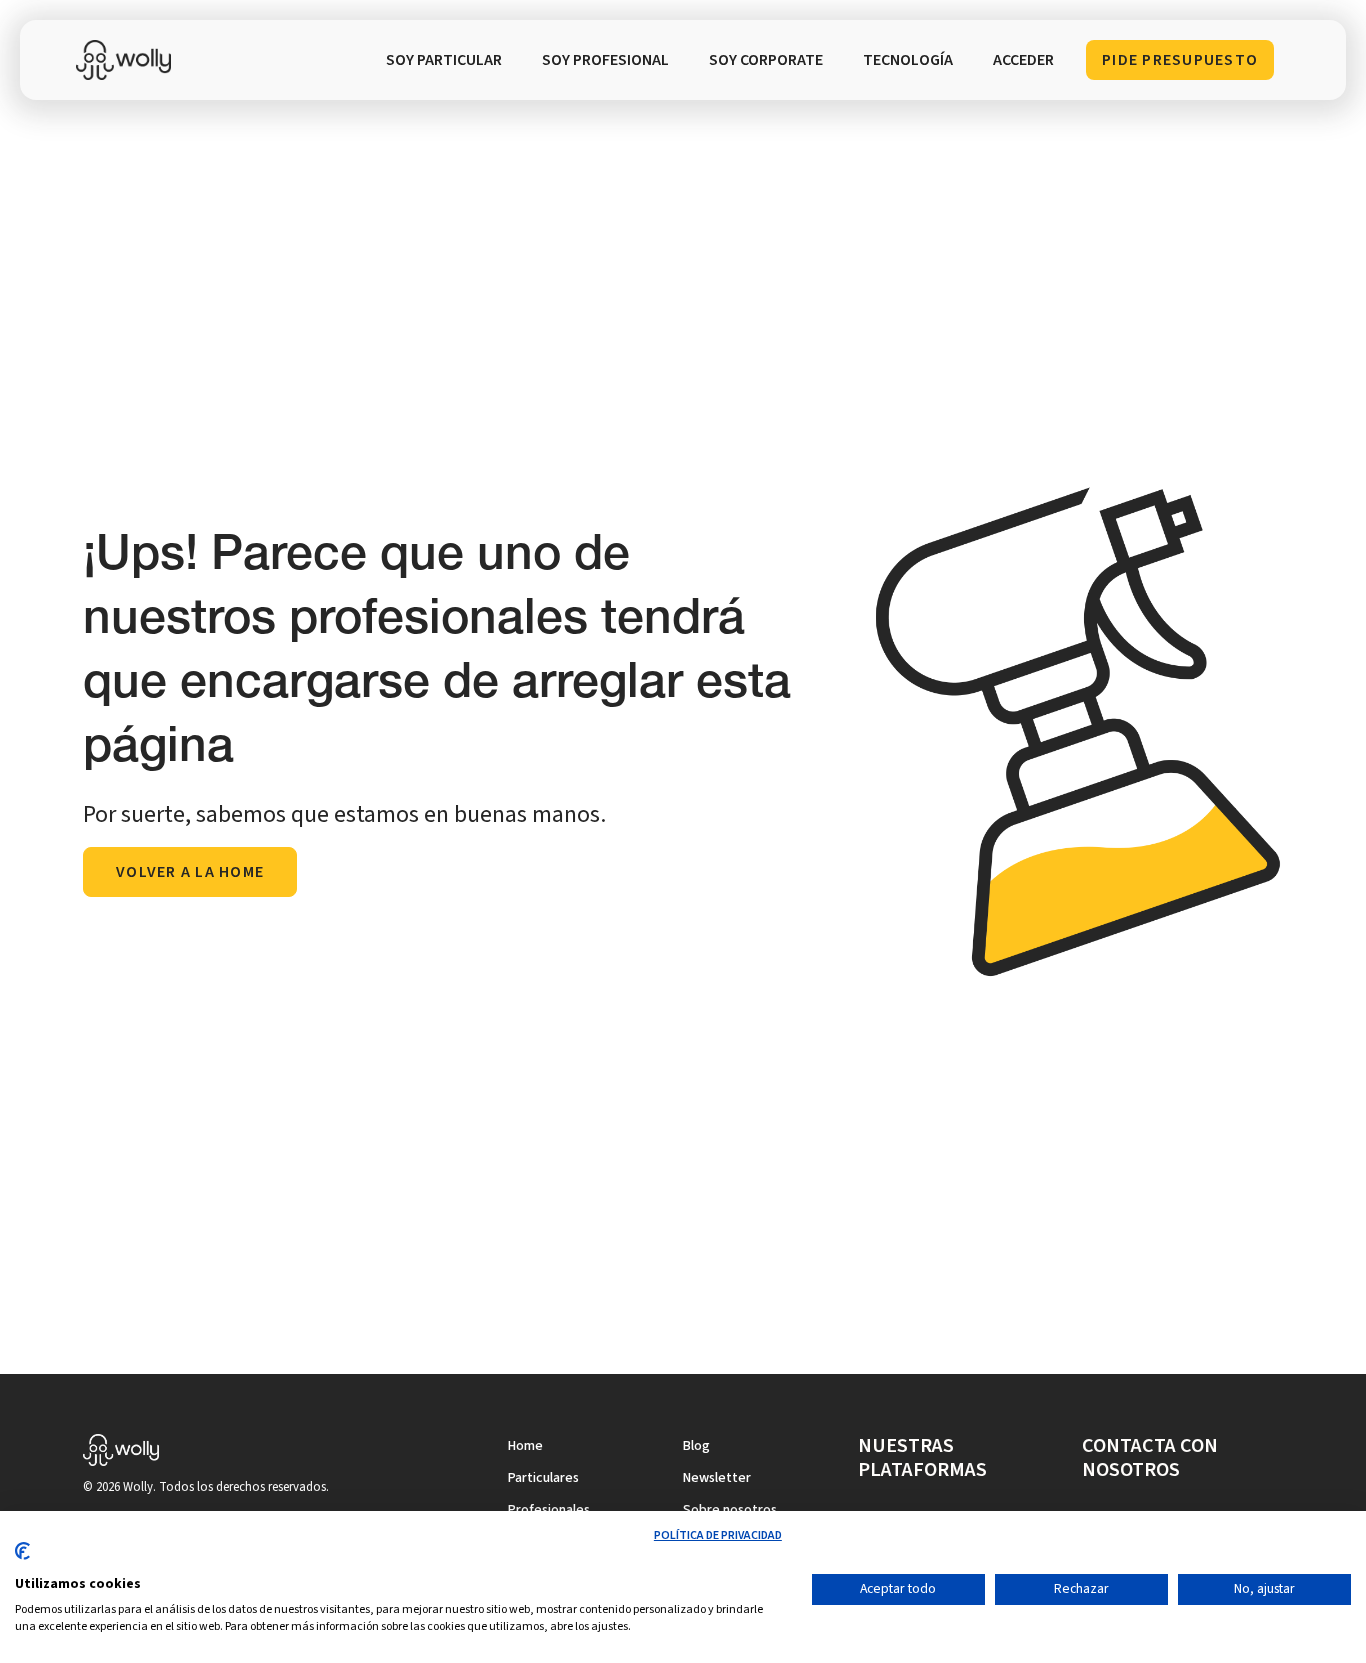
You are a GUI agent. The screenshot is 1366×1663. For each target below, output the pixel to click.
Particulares (543, 1478)
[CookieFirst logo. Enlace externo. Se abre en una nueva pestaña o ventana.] (22, 1559)
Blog (696, 1446)
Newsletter (717, 1478)
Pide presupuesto (1180, 60)
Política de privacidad (718, 1535)
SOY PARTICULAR (444, 60)
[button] (908, 60)
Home (525, 1446)
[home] (128, 60)
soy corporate (766, 60)
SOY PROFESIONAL (605, 60)
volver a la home (190, 872)
